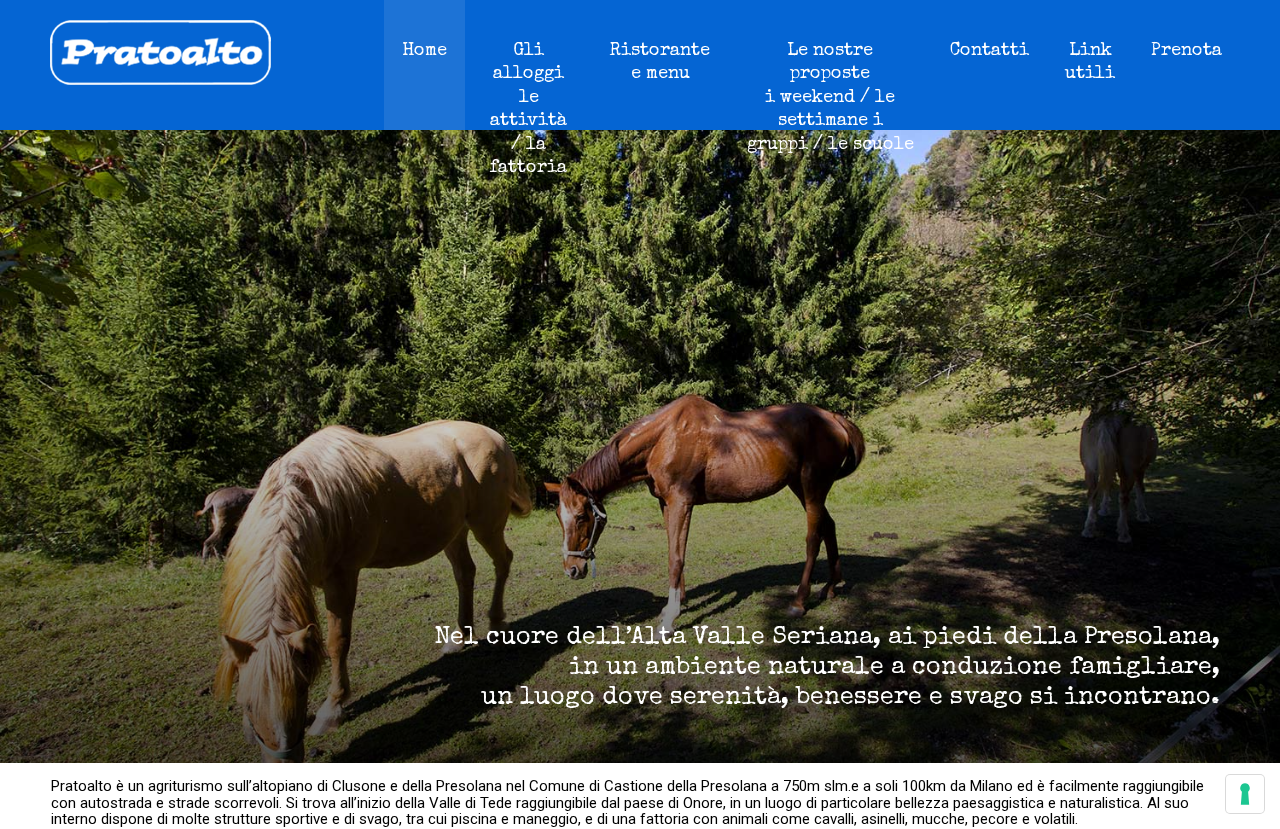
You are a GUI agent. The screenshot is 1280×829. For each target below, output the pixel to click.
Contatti (989, 51)
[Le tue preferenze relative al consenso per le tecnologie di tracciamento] (1245, 794)
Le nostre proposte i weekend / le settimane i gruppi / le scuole (830, 98)
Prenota (1186, 51)
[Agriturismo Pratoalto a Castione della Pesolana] (135, 79)
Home (424, 51)
